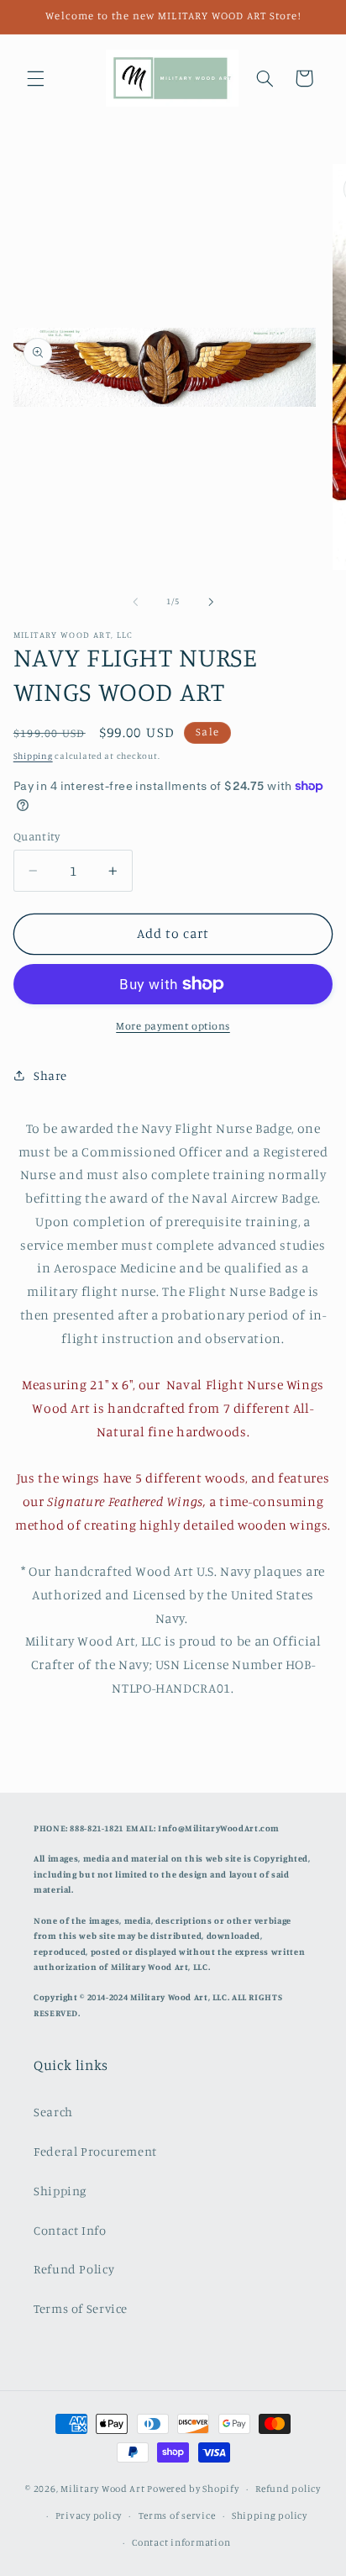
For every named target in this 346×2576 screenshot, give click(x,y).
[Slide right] (211, 602)
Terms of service (177, 2515)
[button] (35, 78)
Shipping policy (270, 2515)
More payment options (173, 1026)
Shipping (33, 756)
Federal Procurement (95, 2151)
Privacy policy (89, 2515)
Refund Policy (74, 2269)
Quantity (37, 836)
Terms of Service (81, 2308)
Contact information (181, 2542)
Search (53, 2112)
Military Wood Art (103, 2489)
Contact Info (70, 2230)
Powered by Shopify (193, 2489)
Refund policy (288, 2489)
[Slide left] (135, 602)
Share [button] (50, 1075)
